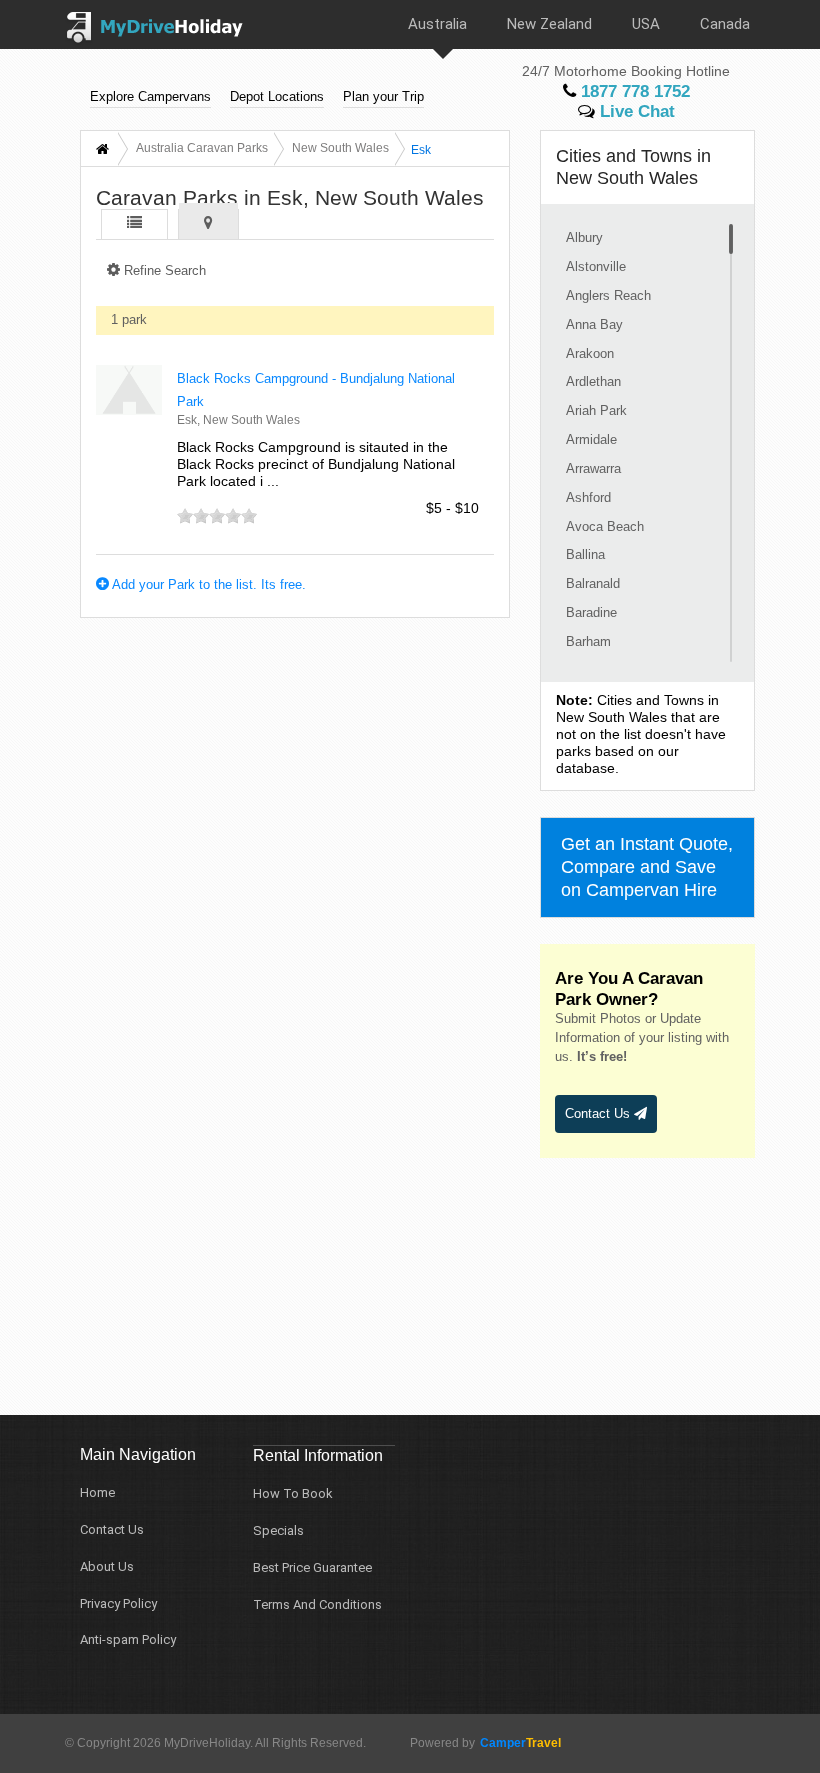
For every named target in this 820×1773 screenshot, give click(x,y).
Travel (520, 1743)
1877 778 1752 (633, 91)
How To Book (293, 1493)
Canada (725, 24)
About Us (107, 1566)
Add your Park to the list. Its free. (207, 584)
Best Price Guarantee (312, 1567)
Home (97, 1492)
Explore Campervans (150, 96)
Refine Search (163, 270)
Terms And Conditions (317, 1604)
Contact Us (599, 1113)
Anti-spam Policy (128, 1639)
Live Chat (635, 111)
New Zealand (549, 24)
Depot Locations (277, 96)
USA (646, 24)
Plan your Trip (383, 96)
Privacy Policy (118, 1603)
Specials (278, 1530)
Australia (437, 24)
